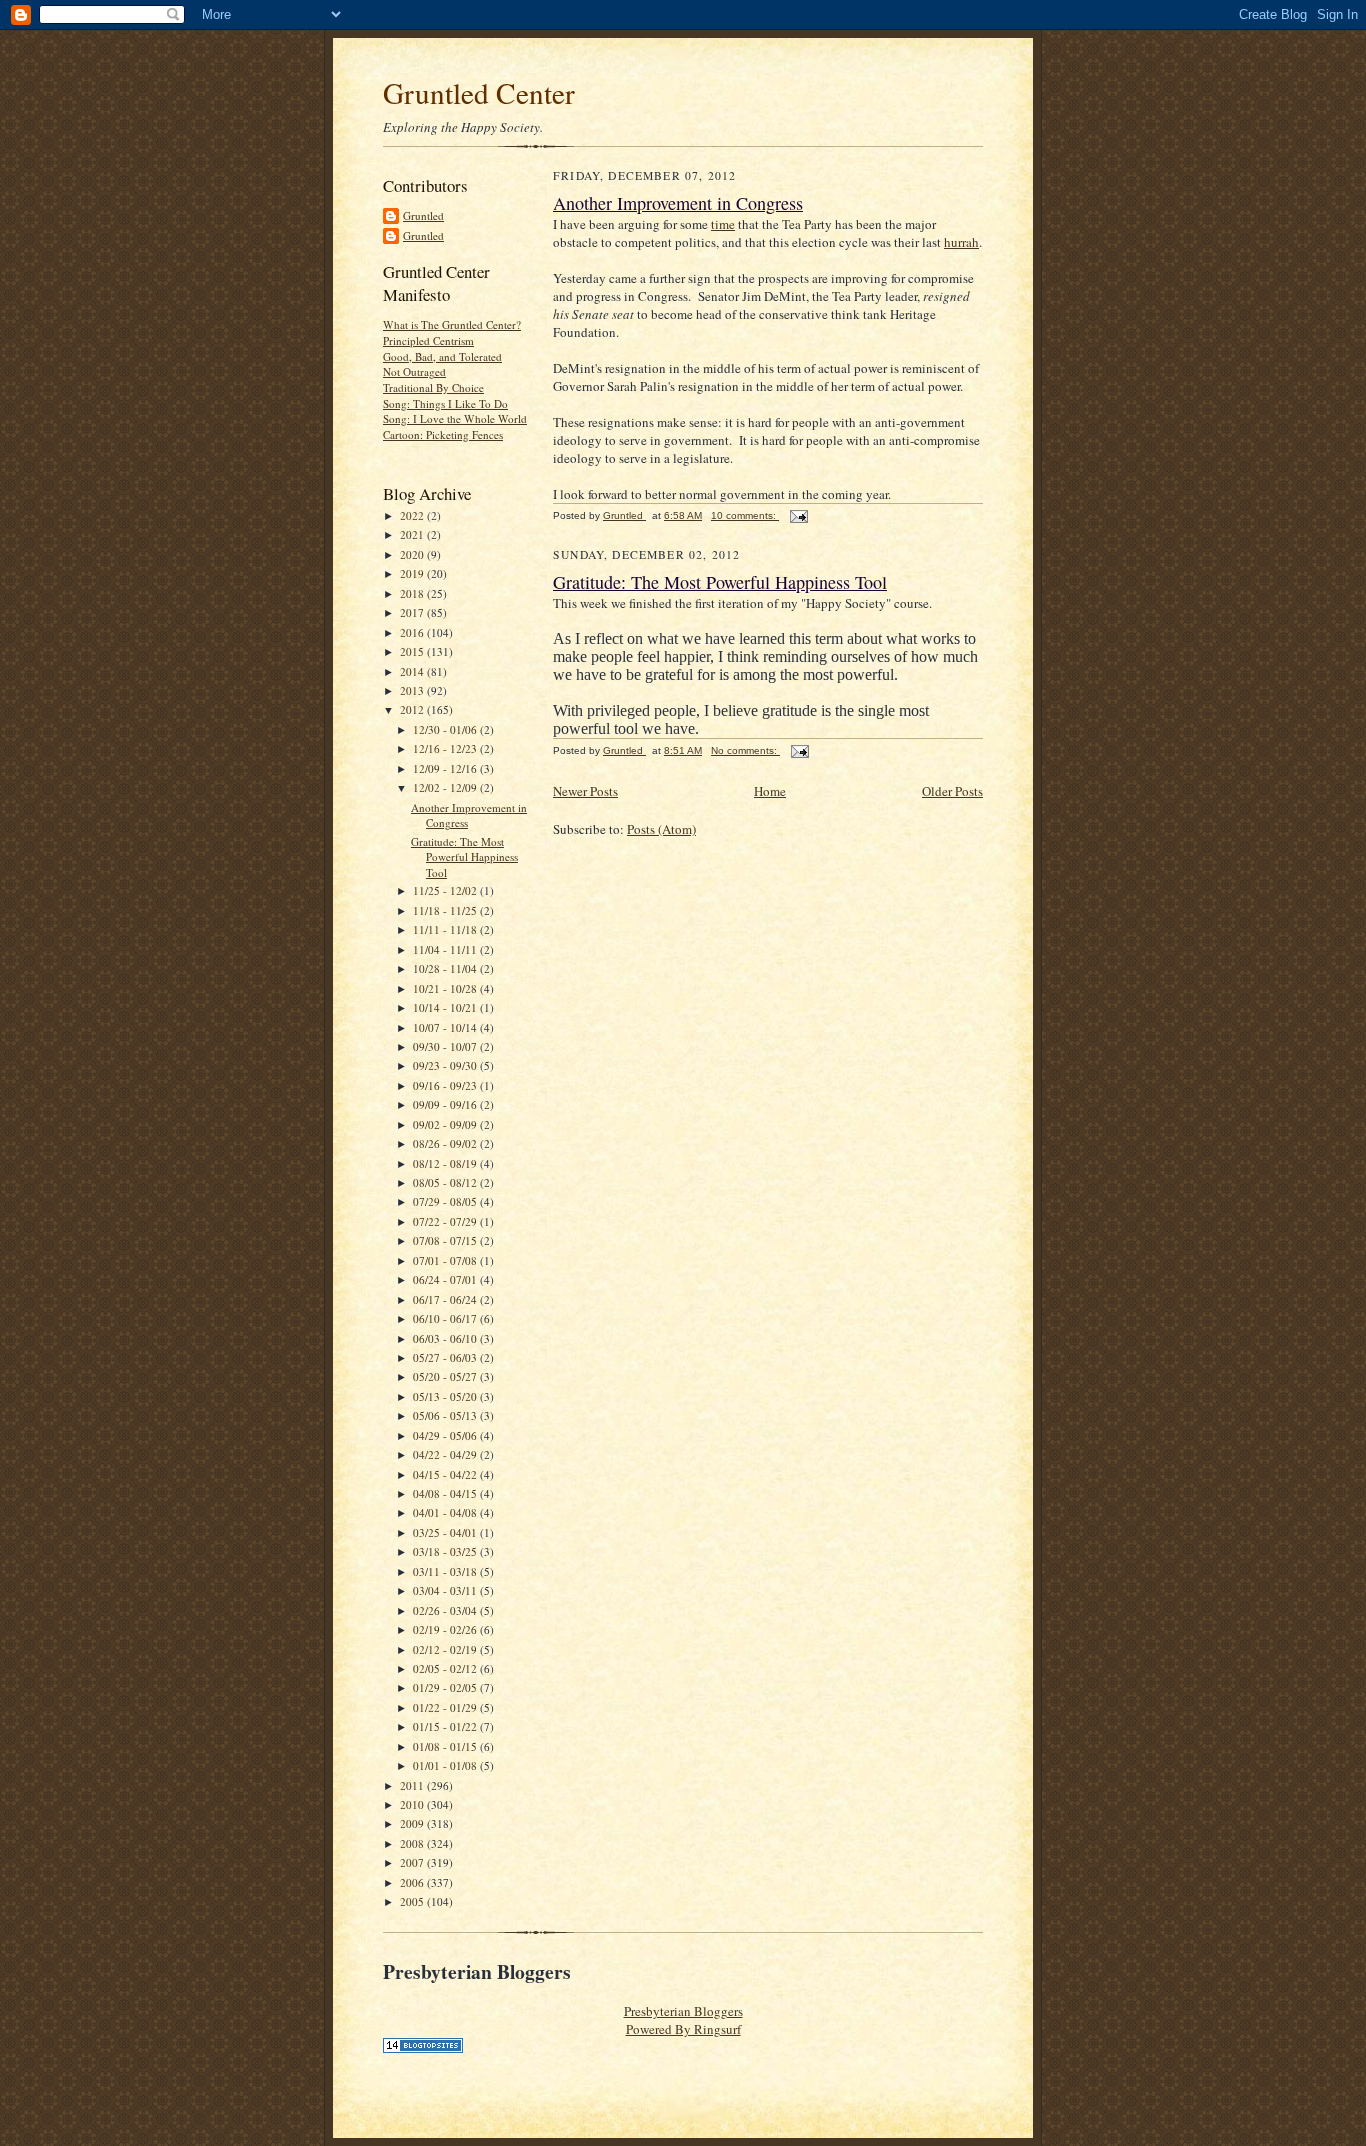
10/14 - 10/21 (446, 1007)
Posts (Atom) (661, 829)
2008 (413, 1843)
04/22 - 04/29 (446, 1454)
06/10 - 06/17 (446, 1318)
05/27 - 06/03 (446, 1357)
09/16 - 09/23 (446, 1085)
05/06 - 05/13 (446, 1415)
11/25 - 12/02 (446, 890)
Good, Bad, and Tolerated (442, 356)
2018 (413, 593)
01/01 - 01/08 (446, 1765)
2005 (413, 1901)
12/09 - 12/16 (446, 768)
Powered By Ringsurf (683, 2029)
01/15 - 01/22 (446, 1726)
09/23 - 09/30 (446, 1065)
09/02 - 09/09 (446, 1124)
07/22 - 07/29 (446, 1221)
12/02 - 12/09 (446, 787)
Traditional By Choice (433, 387)
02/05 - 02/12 (446, 1668)
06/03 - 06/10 (446, 1338)
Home (770, 791)
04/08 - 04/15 (446, 1493)
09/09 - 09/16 (446, 1104)
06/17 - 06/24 (446, 1299)
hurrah (961, 242)
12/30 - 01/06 (446, 729)
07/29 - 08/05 (446, 1201)
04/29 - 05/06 (446, 1435)
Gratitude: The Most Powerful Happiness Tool (464, 857)
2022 (413, 515)
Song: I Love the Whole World (455, 418)
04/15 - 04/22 (446, 1474)
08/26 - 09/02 (446, 1143)
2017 (413, 612)
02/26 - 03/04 (446, 1610)
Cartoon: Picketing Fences (443, 434)
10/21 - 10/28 (446, 988)
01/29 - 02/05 (446, 1687)
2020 (413, 554)
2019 (413, 573)
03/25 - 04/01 (446, 1532)
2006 (413, 1882)
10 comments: (745, 515)
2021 (413, 534)
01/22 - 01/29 (446, 1707)
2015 (413, 651)
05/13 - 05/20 (446, 1396)
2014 (413, 671)
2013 (413, 690)
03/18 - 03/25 (446, 1551)
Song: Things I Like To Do (445, 403)
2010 (413, 1804)
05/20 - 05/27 (446, 1376)
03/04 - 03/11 (446, 1590)
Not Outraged (414, 371)
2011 (413, 1785)
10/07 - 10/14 (446, 1027)
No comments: (745, 750)
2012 (413, 709)
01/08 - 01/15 (446, 1746)
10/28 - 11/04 (446, 968)
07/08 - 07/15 (446, 1240)
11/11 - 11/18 (446, 929)
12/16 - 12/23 (446, 748)
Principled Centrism (428, 340)
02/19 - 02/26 (446, 1629)
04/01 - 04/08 (446, 1512)
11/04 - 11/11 (446, 949)
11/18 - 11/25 (446, 910)
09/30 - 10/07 (446, 1046)
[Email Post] (798, 515)
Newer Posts (585, 791)
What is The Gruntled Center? (452, 324)
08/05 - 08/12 (446, 1182)
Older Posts (952, 791)
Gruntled (423, 215)
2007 (413, 1862)
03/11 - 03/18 (446, 1571)
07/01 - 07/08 (446, 1260)
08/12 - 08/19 (446, 1163)
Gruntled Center (479, 92)
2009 (413, 1823)
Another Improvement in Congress (678, 203)
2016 (413, 632)
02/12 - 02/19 (446, 1649)
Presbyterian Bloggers (683, 2011)
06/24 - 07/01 (446, 1279)
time (723, 224)
